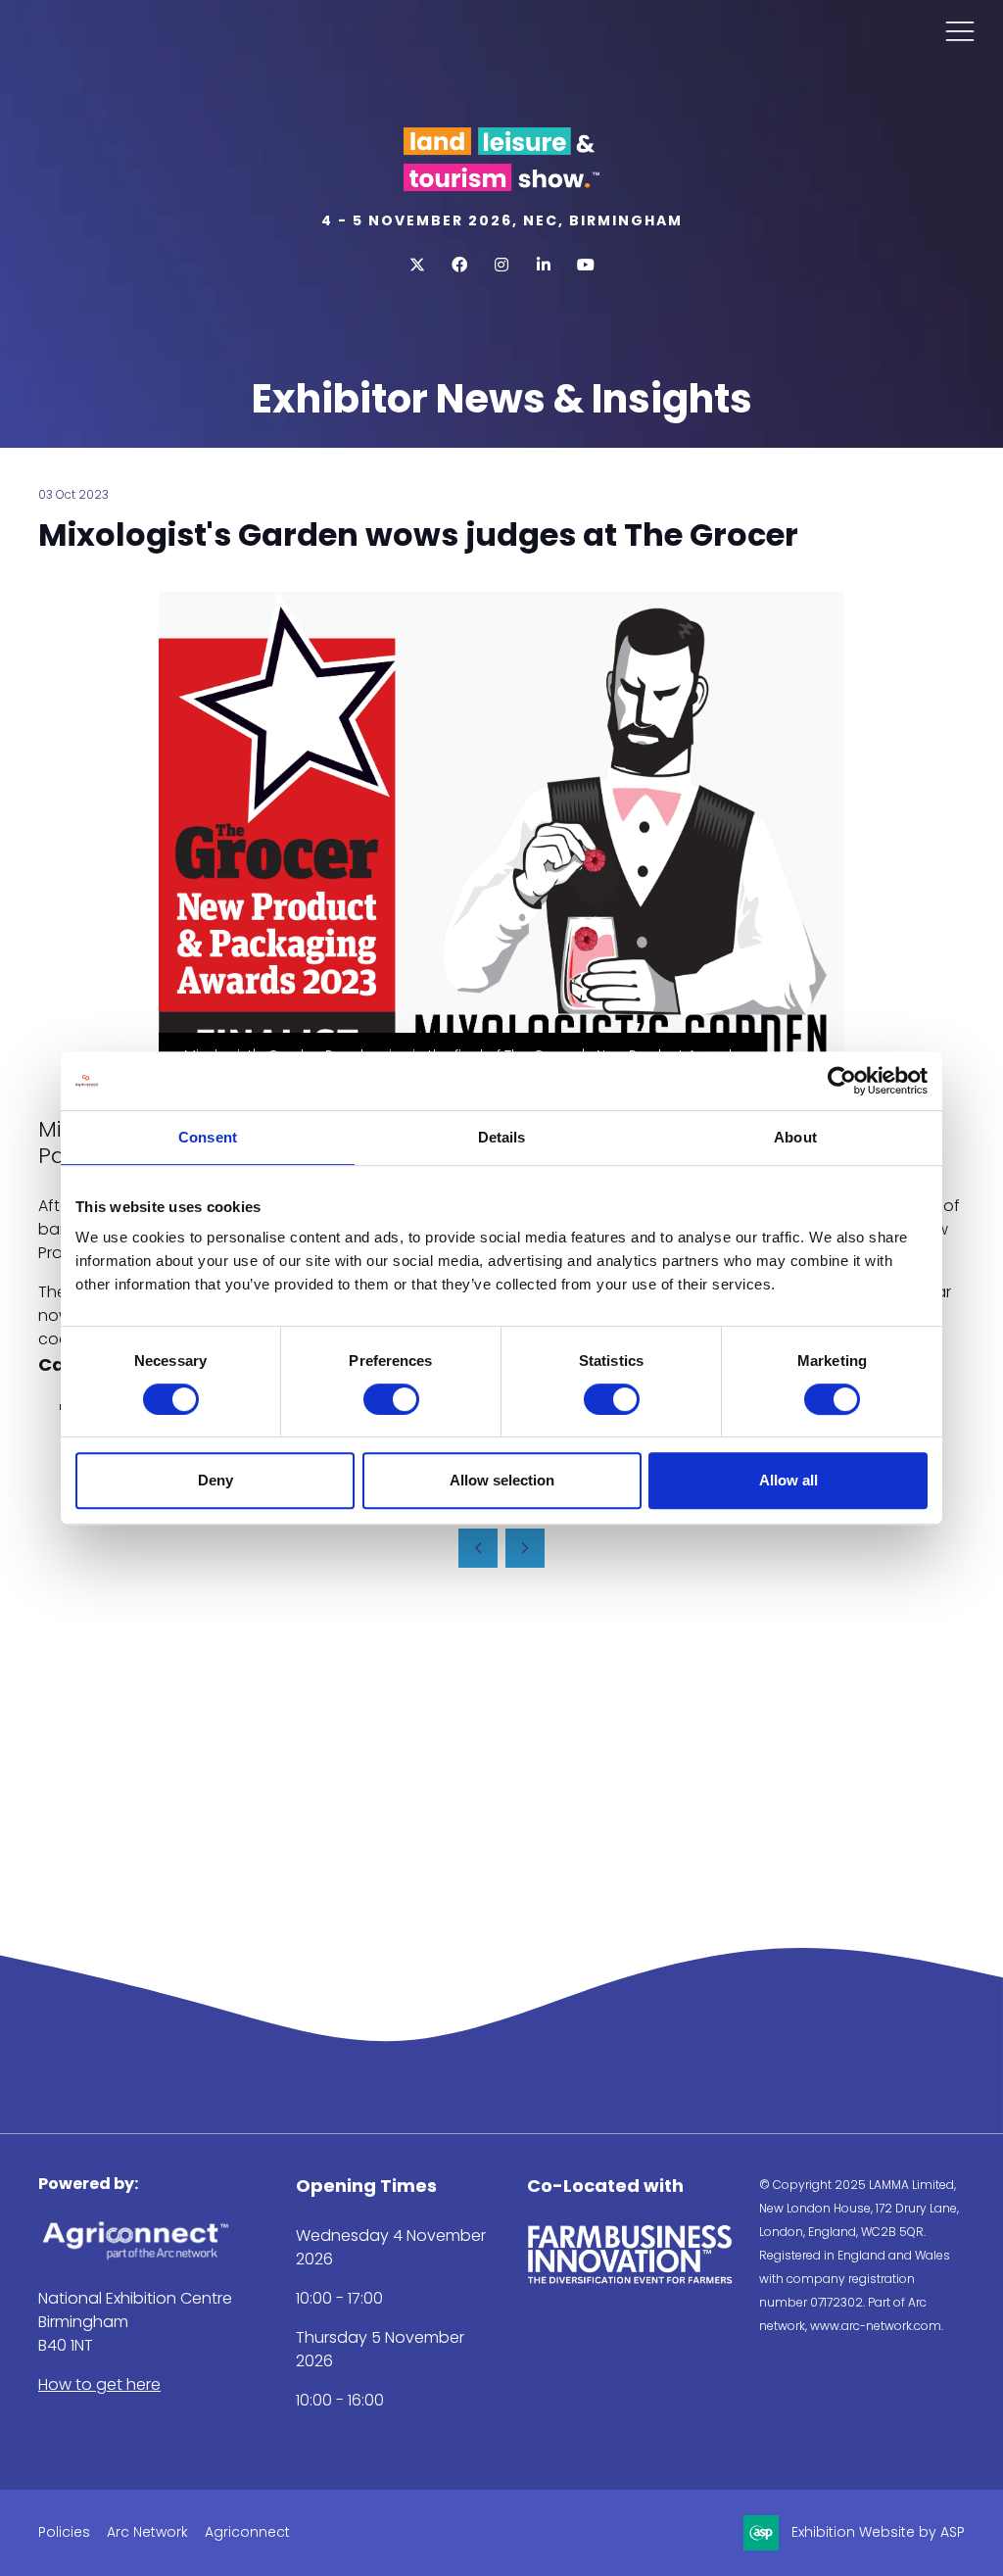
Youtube (586, 265)
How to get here (99, 2384)
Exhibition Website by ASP (878, 2532)
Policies (64, 2532)
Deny (215, 1480)
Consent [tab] (208, 1137)
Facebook (460, 265)
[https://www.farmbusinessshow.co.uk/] (630, 2280)
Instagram (502, 265)
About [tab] (795, 1137)
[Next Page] (525, 1548)
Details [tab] (502, 1137)
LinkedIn (544, 265)
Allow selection (502, 1480)
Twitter (418, 265)
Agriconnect (247, 2532)
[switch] (391, 1399)
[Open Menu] (960, 30)
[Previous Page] (478, 1548)
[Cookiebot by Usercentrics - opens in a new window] (842, 1081)
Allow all (788, 1480)
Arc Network (147, 2532)
